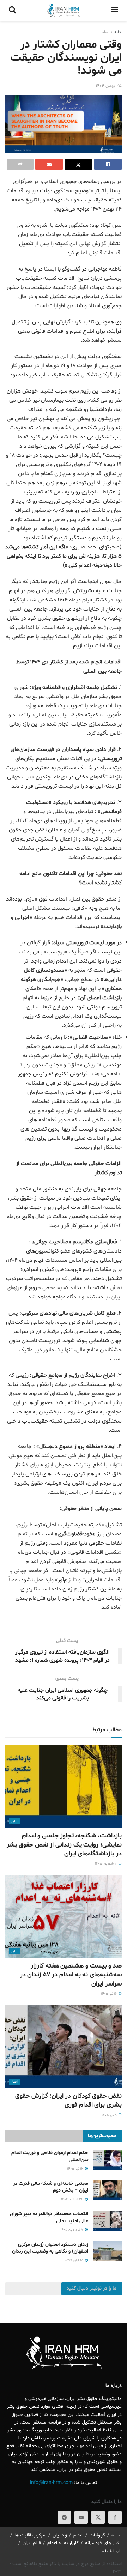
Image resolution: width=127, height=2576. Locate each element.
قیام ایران (32, 2543)
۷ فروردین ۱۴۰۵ (72, 2230)
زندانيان (60, 2535)
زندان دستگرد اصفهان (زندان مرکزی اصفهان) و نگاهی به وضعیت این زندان (50, 2248)
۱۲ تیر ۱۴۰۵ (76, 2169)
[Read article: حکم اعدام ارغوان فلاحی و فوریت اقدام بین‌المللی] (108, 2160)
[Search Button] (12, 11)
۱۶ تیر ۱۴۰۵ (109, 1994)
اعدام (78, 2535)
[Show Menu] (115, 11)
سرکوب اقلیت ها (30, 2535)
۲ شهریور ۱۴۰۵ (106, 1864)
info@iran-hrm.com (51, 2483)
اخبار (15, 2082)
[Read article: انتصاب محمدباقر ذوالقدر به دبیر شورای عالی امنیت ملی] (108, 2221)
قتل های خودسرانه (102, 2543)
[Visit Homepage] (64, 11)
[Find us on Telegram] (64, 2517)
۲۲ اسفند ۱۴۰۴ (73, 2199)
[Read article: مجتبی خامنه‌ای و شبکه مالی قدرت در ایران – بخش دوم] (108, 2190)
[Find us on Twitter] (98, 2517)
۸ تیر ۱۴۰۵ (110, 2115)
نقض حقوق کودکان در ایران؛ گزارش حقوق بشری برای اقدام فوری (68, 2101)
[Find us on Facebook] (115, 2517)
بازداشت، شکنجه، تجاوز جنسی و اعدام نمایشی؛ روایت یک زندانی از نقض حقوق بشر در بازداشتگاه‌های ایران (64, 1845)
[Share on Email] (49, 164)
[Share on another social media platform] (20, 164)
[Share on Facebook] (108, 164)
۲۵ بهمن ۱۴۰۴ (109, 86)
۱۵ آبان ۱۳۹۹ (74, 2260)
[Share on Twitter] (78, 164)
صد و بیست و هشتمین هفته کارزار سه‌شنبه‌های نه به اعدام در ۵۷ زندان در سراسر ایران (71, 1975)
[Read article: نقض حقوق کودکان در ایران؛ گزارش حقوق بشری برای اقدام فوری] (64, 2047)
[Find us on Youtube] (81, 2517)
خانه (118, 32)
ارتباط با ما (110, 2551)
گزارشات (97, 2535)
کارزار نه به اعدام (63, 2543)
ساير (105, 32)
